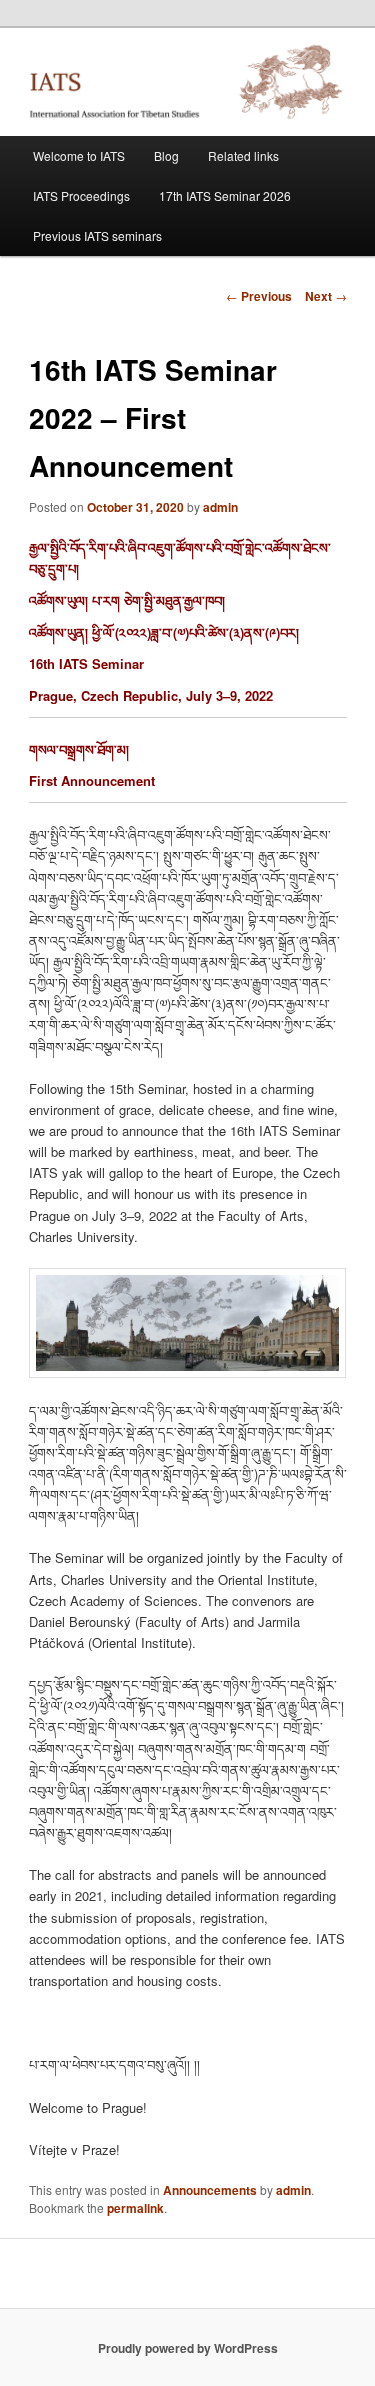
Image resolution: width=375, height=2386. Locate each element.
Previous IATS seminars (97, 235)
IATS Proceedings (81, 195)
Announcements (210, 2190)
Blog (166, 155)
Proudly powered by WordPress (188, 2348)
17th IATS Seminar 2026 (225, 195)
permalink (135, 2208)
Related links (243, 155)
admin (220, 507)
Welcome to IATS (79, 155)
